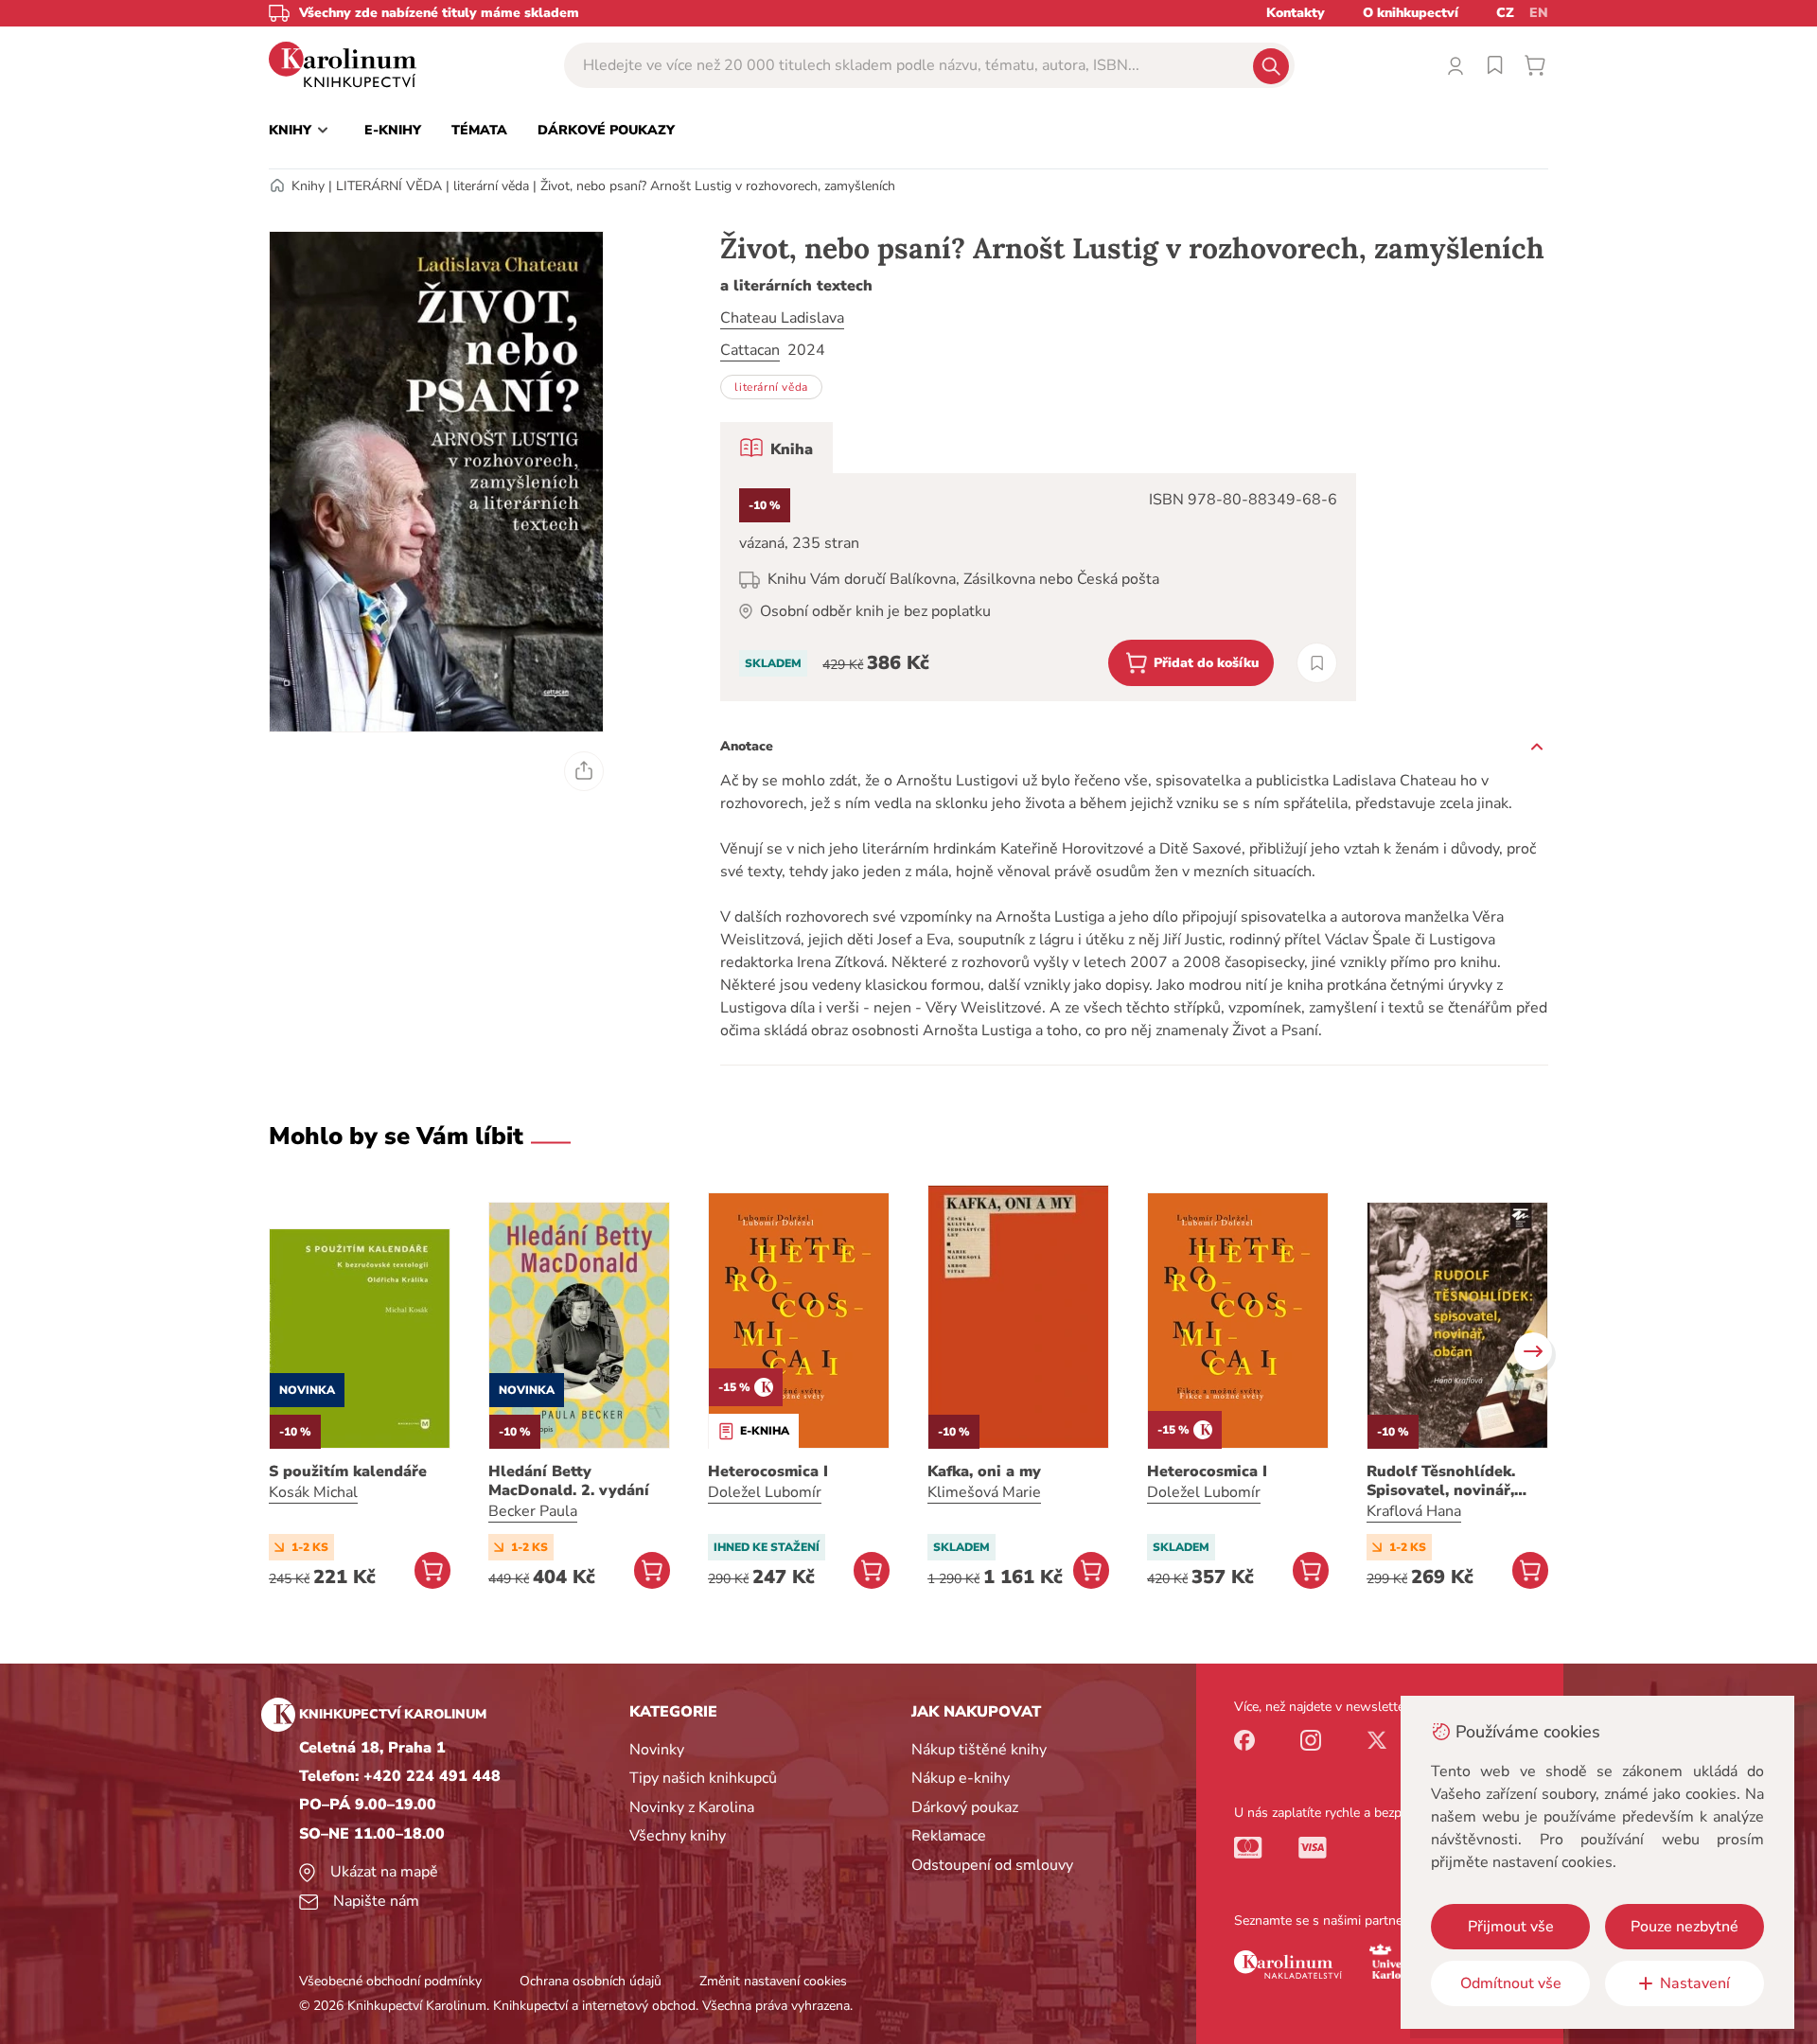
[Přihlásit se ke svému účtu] (1455, 65)
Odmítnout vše (1511, 1983)
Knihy (308, 186)
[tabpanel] (1038, 587)
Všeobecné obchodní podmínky (390, 1981)
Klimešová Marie (984, 1492)
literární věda (491, 186)
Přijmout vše (1511, 1927)
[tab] (776, 448)
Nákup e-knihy (961, 1778)
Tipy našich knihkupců (703, 1778)
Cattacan (750, 350)
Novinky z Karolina (692, 1807)
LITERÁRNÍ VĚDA (389, 186)
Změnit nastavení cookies (773, 1981)
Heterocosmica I (768, 1471)
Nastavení (1695, 1983)
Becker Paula (533, 1511)
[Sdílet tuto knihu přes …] (584, 771)
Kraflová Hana (1414, 1511)
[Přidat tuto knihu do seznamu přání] (1317, 663)
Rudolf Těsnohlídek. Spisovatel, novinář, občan (1441, 1481)
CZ (1505, 13)
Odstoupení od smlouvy (992, 1865)
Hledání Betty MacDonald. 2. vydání (569, 1481)
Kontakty (1296, 13)
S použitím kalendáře (348, 1471)
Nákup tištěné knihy (979, 1750)
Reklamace (949, 1836)
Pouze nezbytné (1685, 1927)
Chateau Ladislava (782, 318)
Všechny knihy (678, 1836)
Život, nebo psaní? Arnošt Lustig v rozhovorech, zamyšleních (718, 186)
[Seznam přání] (1495, 65)
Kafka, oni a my (984, 1471)
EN (1539, 13)
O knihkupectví (1411, 13)
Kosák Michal (313, 1492)
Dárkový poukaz (965, 1807)
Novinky (657, 1750)
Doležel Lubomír (765, 1492)
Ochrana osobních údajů (591, 1981)
